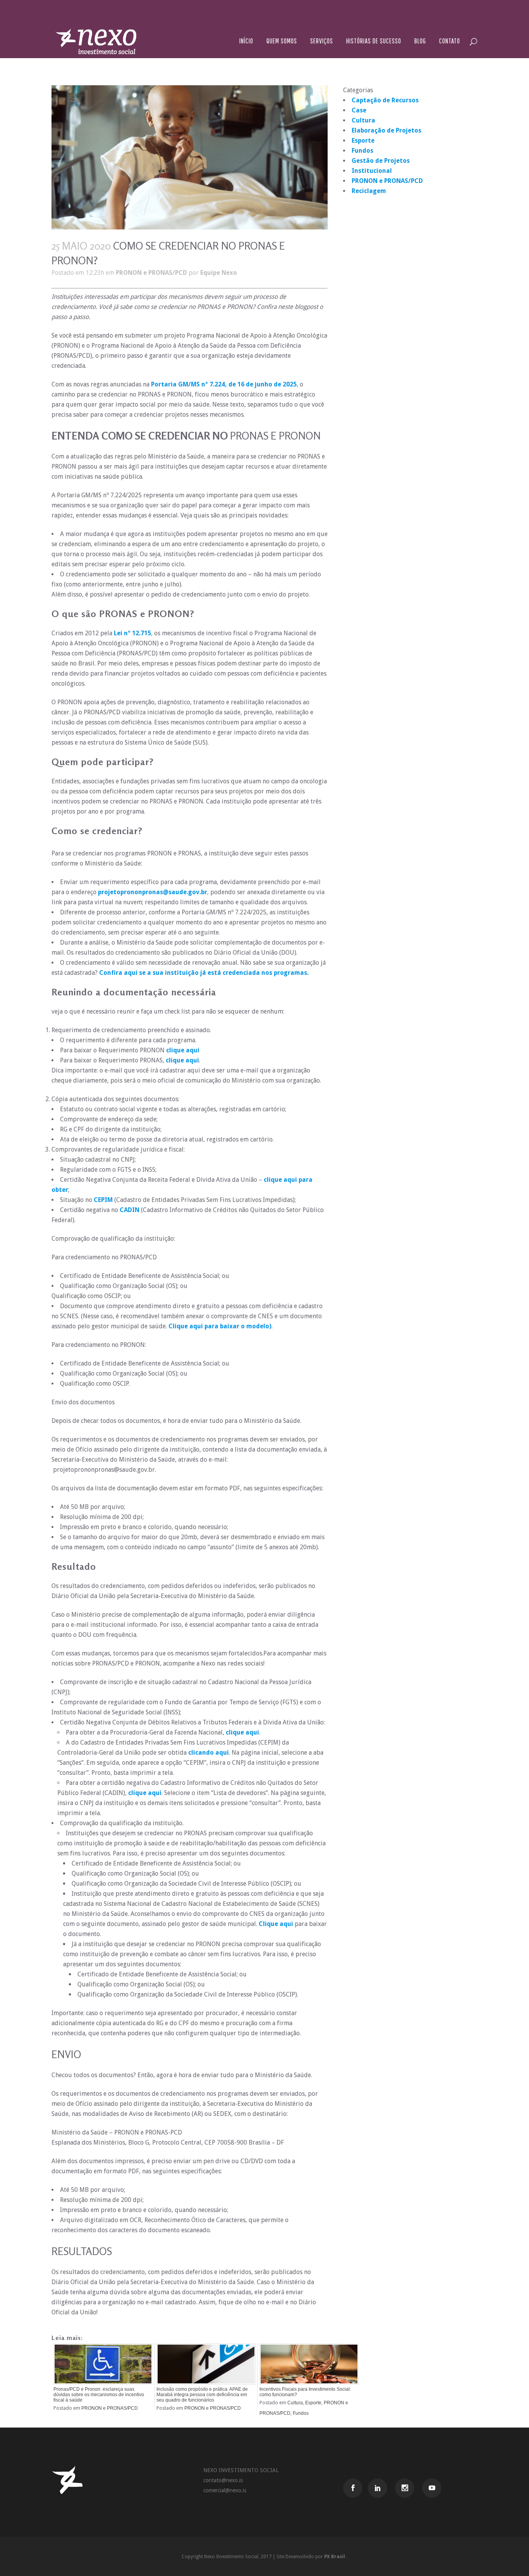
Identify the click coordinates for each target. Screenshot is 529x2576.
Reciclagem (369, 191)
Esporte (313, 2403)
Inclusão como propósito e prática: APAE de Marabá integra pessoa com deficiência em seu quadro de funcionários (202, 2395)
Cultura (295, 2403)
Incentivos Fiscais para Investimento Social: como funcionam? (305, 2392)
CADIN (130, 1210)
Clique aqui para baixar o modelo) (220, 1326)
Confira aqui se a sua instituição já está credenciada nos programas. (204, 973)
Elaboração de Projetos (386, 130)
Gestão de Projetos (381, 161)
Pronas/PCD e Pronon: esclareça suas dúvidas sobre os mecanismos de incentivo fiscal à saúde (99, 2395)
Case (359, 110)
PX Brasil (335, 2557)
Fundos (301, 2413)
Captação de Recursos (385, 100)
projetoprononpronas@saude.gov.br (153, 892)
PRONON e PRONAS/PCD (151, 273)
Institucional (372, 171)
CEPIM (103, 1200)
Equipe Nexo (219, 273)
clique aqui (183, 1050)
